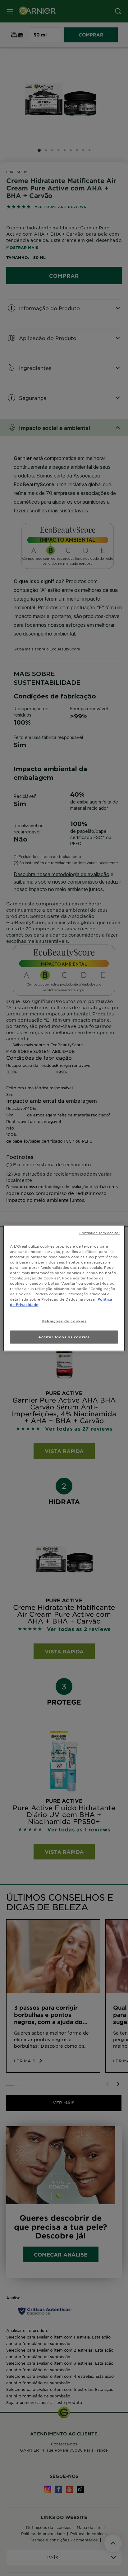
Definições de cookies (64, 1321)
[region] (64, 1288)
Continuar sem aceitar (99, 1232)
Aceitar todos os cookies (64, 1337)
